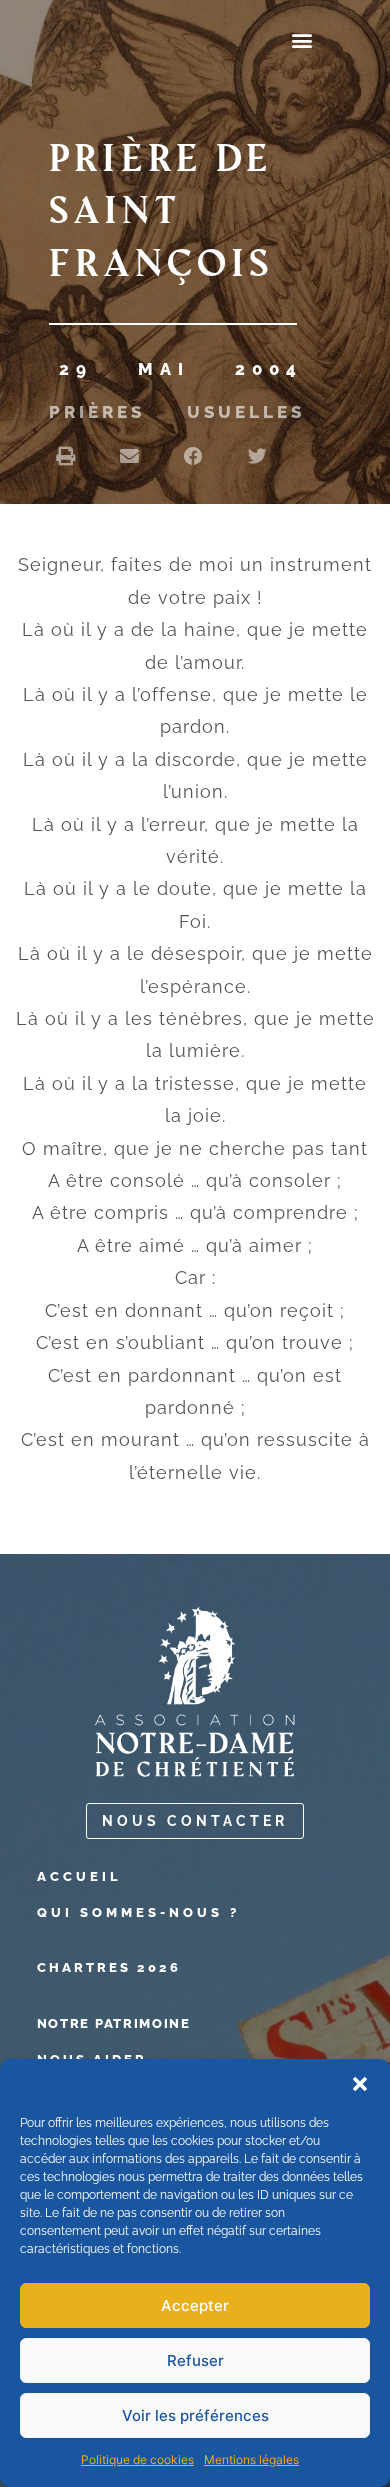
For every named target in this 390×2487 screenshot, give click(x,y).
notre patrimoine (114, 2023)
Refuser (195, 2360)
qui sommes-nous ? (138, 1912)
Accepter (195, 2305)
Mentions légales (251, 2459)
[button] (360, 2084)
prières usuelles (177, 412)
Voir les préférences (195, 2415)
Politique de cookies (137, 2459)
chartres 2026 (109, 1967)
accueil (79, 1876)
